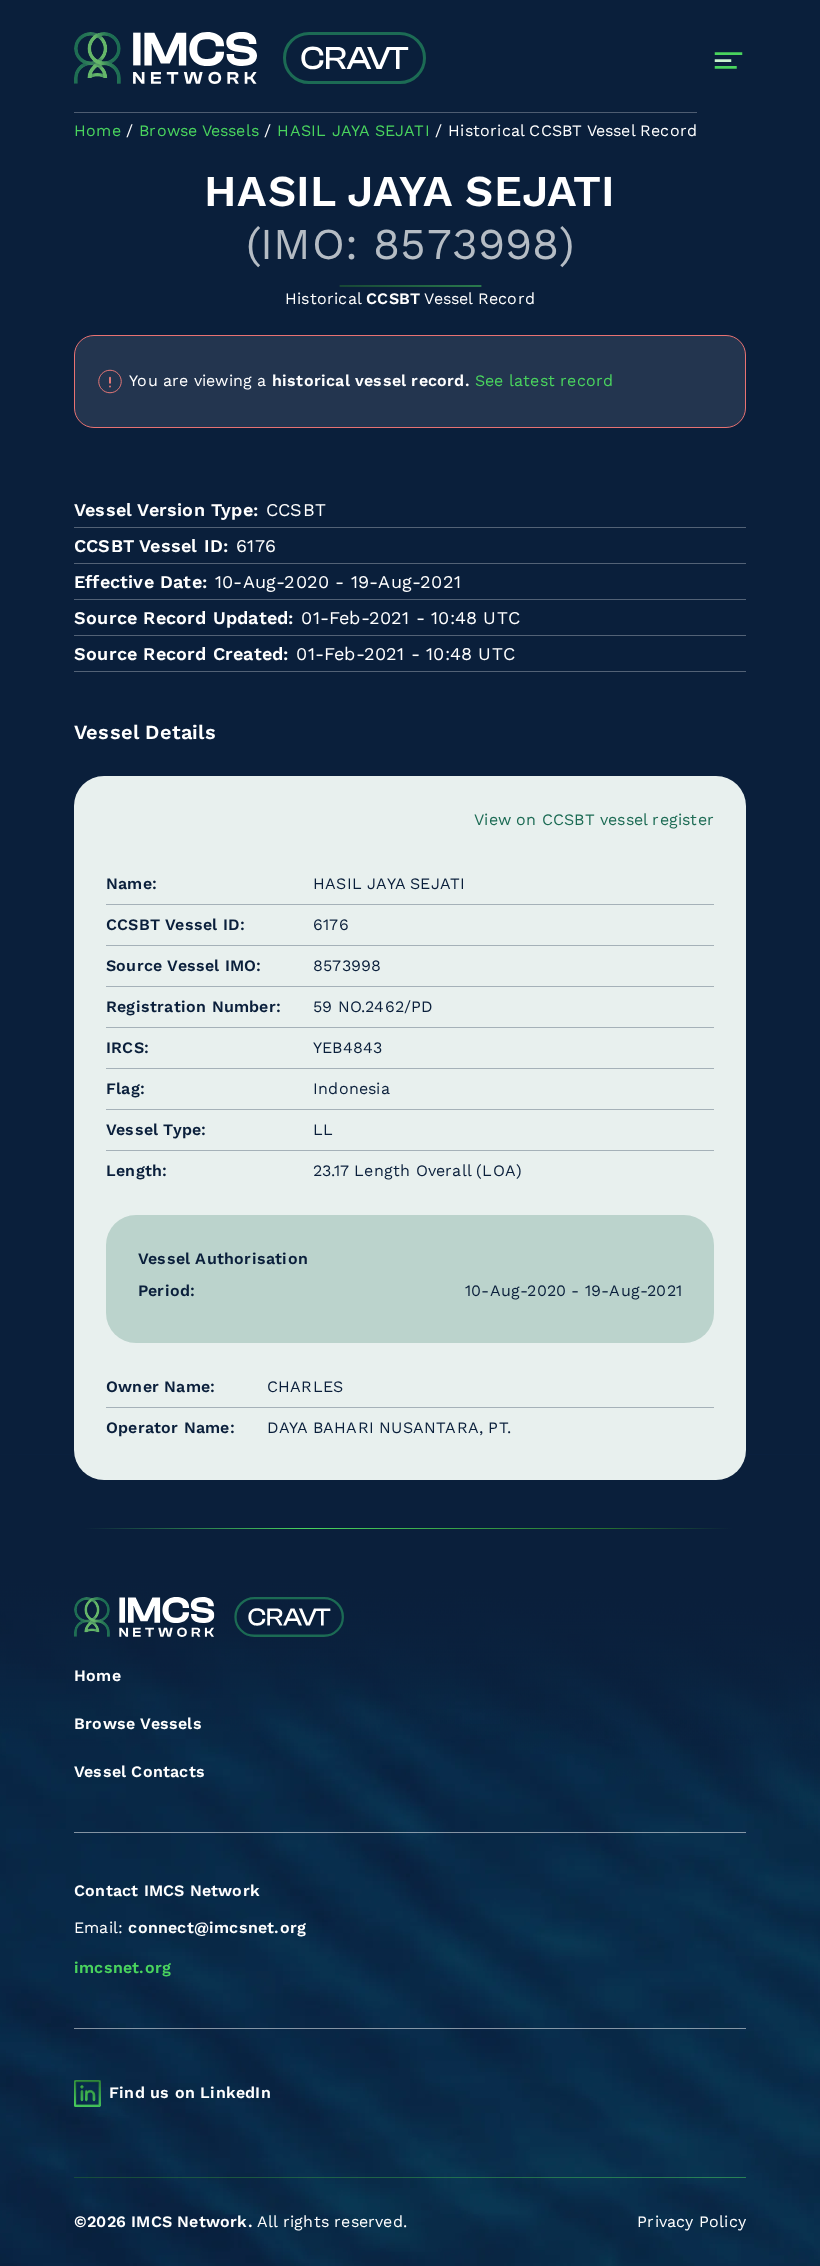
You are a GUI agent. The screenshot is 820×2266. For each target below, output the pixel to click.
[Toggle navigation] (728, 60)
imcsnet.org (122, 1967)
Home (97, 1675)
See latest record (544, 379)
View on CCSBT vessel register (594, 819)
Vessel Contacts (139, 1771)
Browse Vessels (138, 1723)
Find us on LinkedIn (190, 2092)
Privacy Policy (691, 2221)
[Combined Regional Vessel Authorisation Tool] (250, 60)
